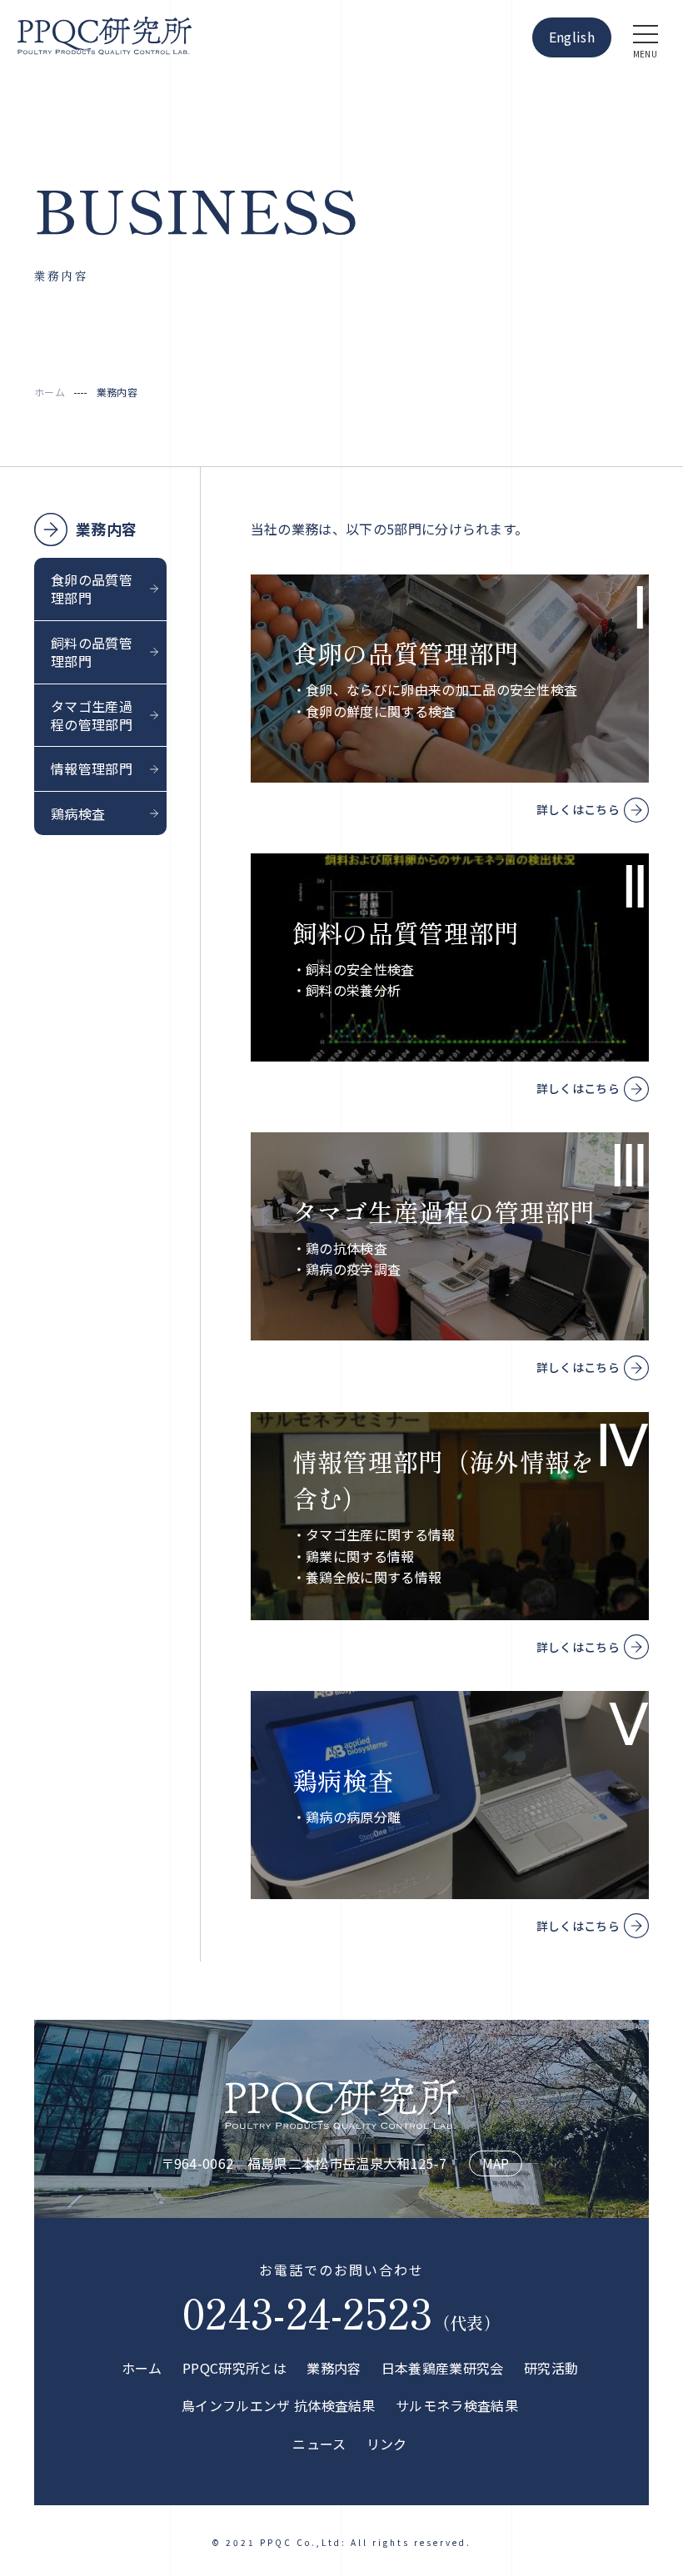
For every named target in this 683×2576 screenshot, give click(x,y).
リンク (387, 2444)
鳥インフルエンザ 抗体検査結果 (279, 2405)
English (572, 37)
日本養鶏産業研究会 (443, 2368)
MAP (496, 2163)
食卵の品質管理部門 (92, 589)
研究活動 (551, 2368)
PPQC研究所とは (234, 2368)
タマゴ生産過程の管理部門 (92, 715)
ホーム (142, 2368)
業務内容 (106, 529)
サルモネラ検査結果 (457, 2405)
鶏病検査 (78, 813)
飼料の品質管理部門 (92, 652)
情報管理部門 (92, 768)
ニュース (319, 2444)
